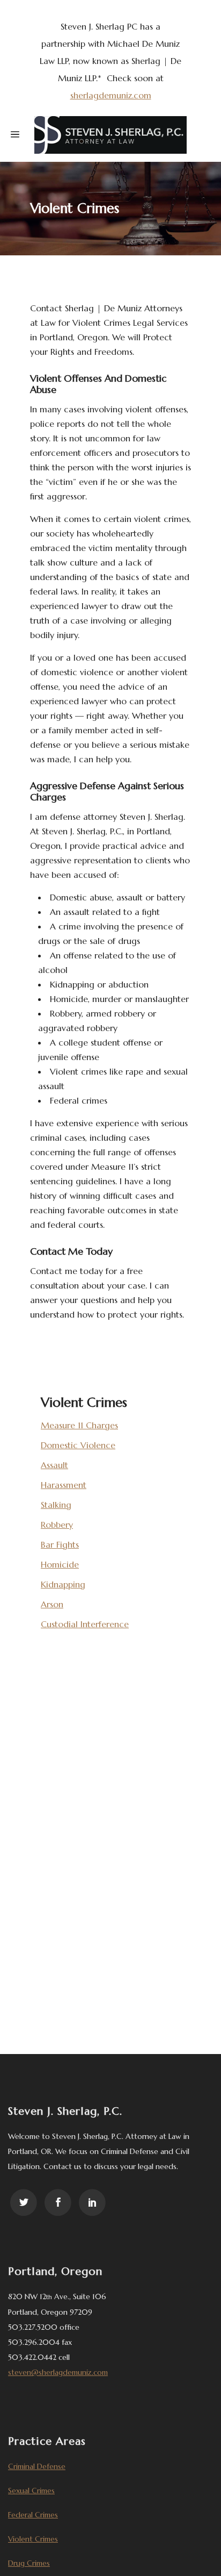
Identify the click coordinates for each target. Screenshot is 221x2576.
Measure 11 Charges (79, 1425)
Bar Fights (60, 1544)
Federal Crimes (33, 2515)
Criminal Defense (37, 2466)
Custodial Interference (85, 1624)
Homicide (60, 1564)
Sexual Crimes (31, 2491)
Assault (54, 1465)
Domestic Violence (78, 1445)
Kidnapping (63, 1584)
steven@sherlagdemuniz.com (58, 2372)
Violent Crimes (33, 2539)
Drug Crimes (29, 2563)
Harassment (64, 1485)
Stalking (56, 1505)
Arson (52, 1604)
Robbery (57, 1525)
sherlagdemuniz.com (111, 95)
